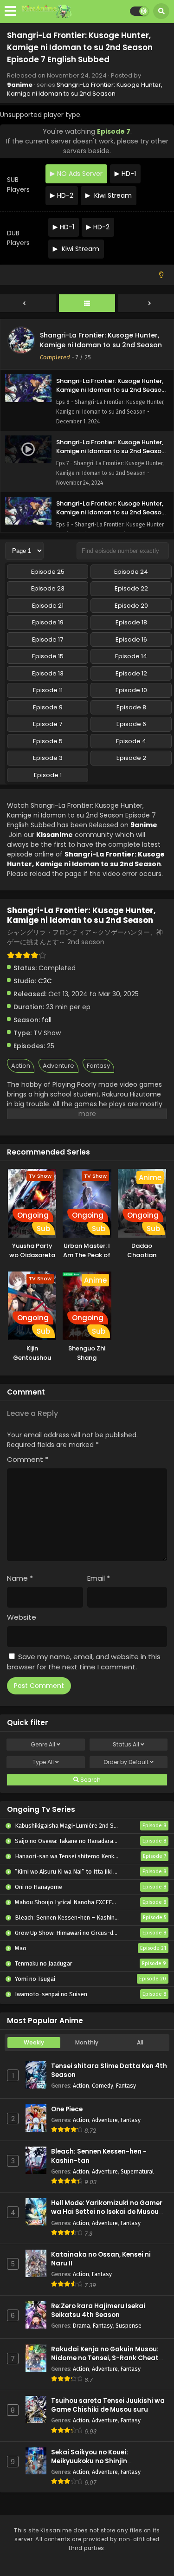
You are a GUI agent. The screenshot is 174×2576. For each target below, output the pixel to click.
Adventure (58, 1066)
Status (126, 1744)
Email (99, 1578)
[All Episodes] (87, 304)
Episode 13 (48, 673)
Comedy (103, 2086)
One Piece (67, 2109)
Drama (81, 2326)
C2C (45, 981)
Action (21, 1066)
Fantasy (98, 1066)
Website (22, 1617)
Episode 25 (48, 572)
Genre (43, 1744)
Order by (126, 1762)
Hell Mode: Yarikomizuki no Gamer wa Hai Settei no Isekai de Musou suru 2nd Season (107, 2212)
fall (47, 1020)
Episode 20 (131, 606)
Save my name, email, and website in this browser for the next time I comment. (84, 1662)
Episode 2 (131, 758)
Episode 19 (48, 622)
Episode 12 (131, 673)
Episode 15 (48, 656)
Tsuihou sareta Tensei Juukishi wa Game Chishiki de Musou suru (108, 2405)
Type (43, 1762)
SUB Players (18, 185)
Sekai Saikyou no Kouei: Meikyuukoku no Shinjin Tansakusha (90, 2461)
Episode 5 (48, 741)
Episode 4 (131, 741)
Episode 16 (131, 639)
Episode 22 (131, 588)
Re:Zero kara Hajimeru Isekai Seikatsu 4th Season (98, 2310)
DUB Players (18, 238)
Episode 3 (48, 758)
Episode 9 (48, 707)
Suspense (129, 2326)
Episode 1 (48, 775)
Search (90, 1780)
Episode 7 (48, 724)
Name (20, 1578)
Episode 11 (48, 690)
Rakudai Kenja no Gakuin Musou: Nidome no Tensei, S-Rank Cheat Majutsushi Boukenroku (105, 2358)
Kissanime (55, 835)
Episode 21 (48, 606)
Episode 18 (131, 622)
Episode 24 (131, 572)
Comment (28, 1459)
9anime (20, 85)
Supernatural (137, 2171)
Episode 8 (131, 707)
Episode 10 (131, 690)
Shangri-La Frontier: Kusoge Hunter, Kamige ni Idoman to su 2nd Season (85, 89)
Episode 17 (48, 639)
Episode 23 (48, 588)
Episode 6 (131, 724)
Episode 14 (131, 656)
